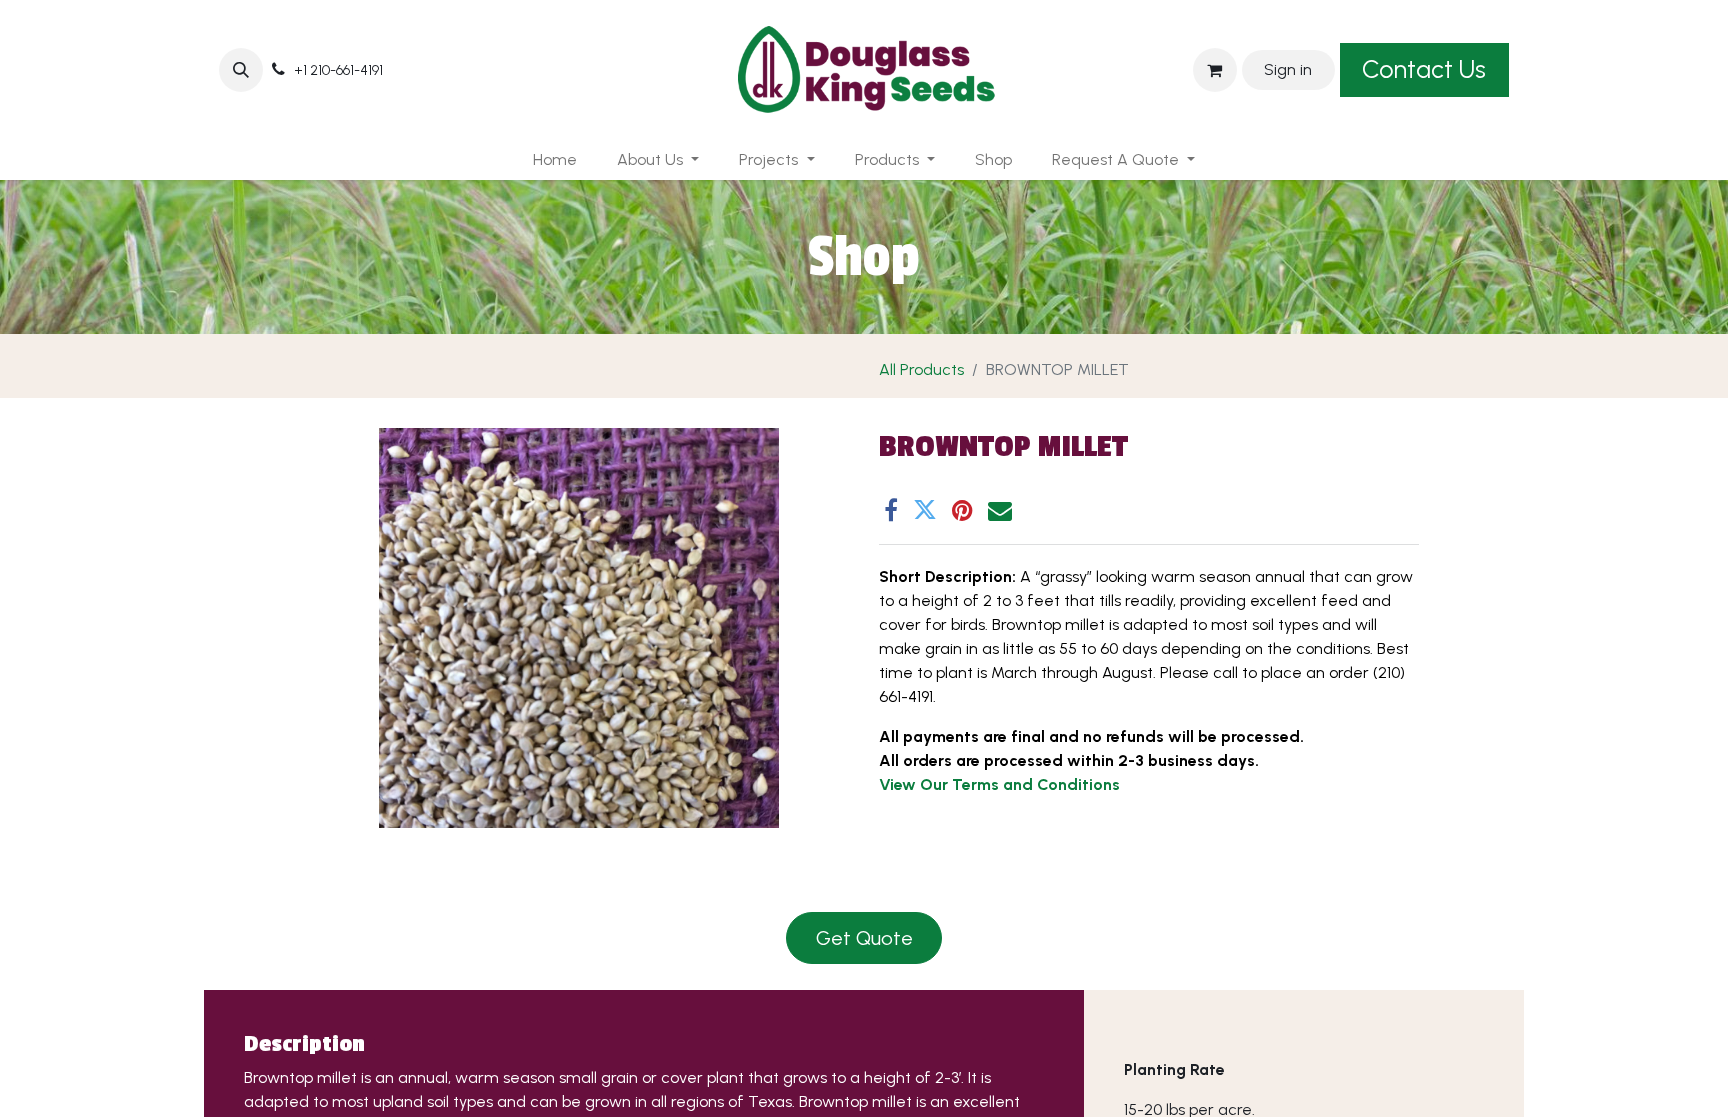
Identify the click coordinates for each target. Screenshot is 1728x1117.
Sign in (1288, 69)
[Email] (1000, 510)
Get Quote (864, 938)
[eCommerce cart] (1215, 70)
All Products (921, 369)
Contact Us (1424, 69)
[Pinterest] (962, 510)
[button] (241, 70)
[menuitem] (555, 160)
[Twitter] (925, 510)
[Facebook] (891, 510)
